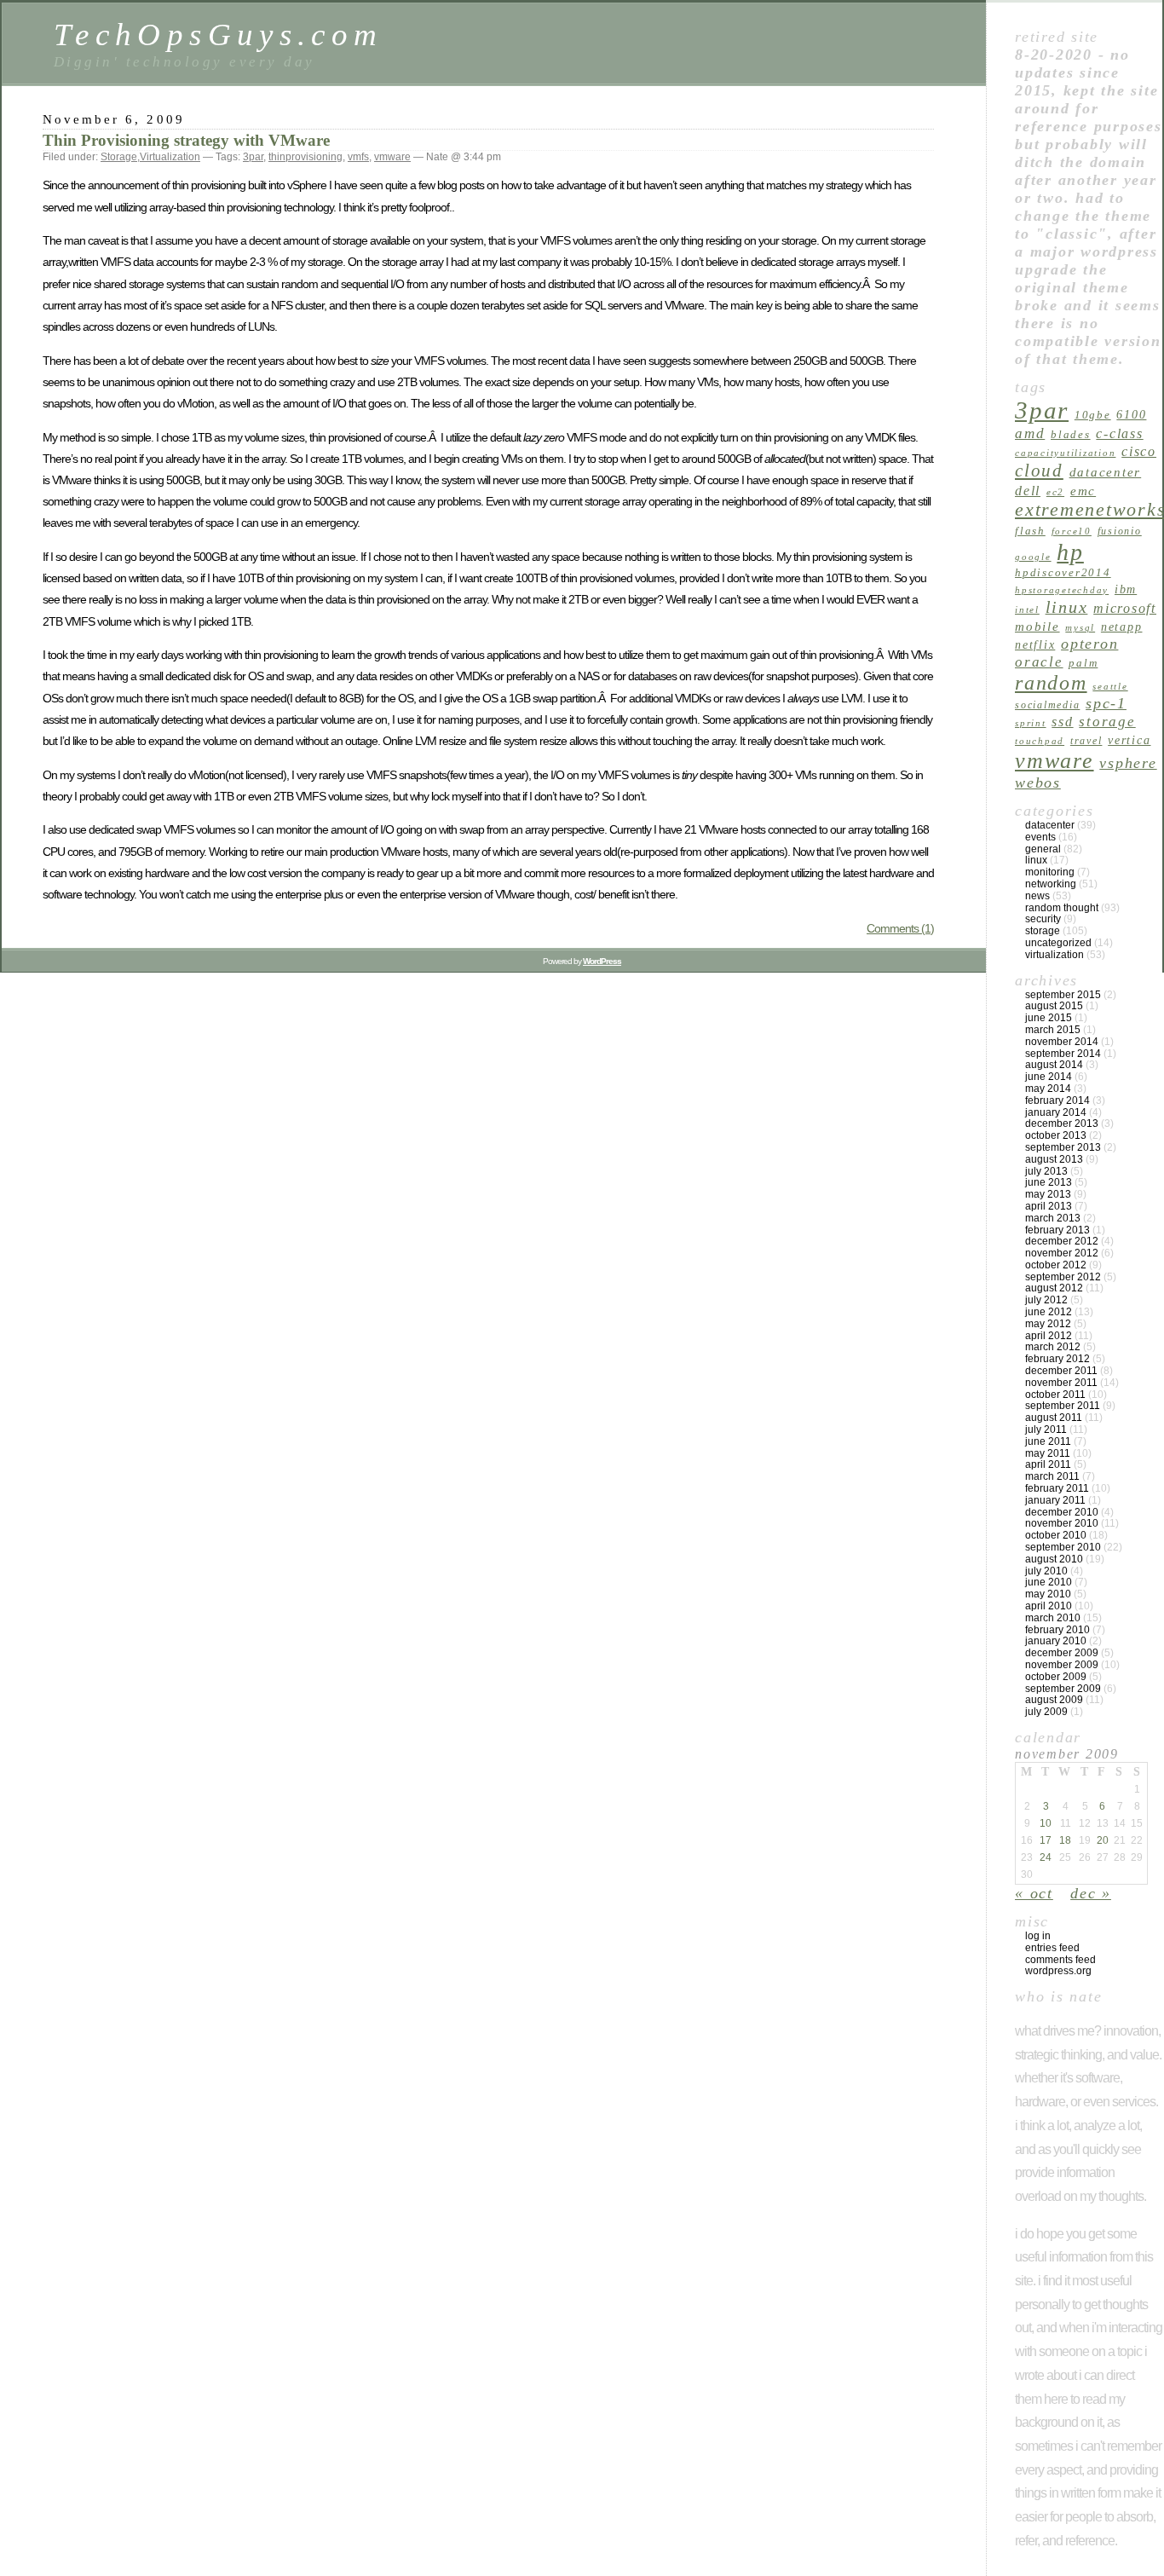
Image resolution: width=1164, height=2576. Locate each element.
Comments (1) (900, 928)
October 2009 (1056, 1677)
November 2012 (1062, 1253)
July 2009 (1046, 1712)
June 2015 (1049, 1018)
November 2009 (1062, 1665)
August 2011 (1054, 1418)
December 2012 (1062, 1241)
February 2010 (1057, 1630)
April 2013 (1049, 1206)
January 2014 (1056, 1112)
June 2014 (1049, 1077)
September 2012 (1063, 1277)
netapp (1122, 627)
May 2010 (1048, 1594)
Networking (1051, 884)
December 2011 (1061, 1371)
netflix (1035, 644)
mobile (1037, 626)
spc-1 (1106, 703)
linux (1067, 607)
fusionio (1120, 531)
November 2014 (1062, 1042)
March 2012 (1053, 1347)
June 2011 (1048, 1441)
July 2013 (1046, 1171)
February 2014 (1057, 1100)
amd (1030, 433)
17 (1046, 1840)
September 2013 (1063, 1147)
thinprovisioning (305, 157)
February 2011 (1057, 1488)
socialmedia (1047, 705)
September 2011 (1063, 1406)
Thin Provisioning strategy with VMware (186, 140)
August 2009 (1054, 1700)
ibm (1126, 589)
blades (1071, 434)
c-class (1119, 433)
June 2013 (1049, 1182)
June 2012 (1049, 1312)
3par (253, 157)
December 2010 (1062, 1512)
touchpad (1040, 741)
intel (1027, 610)
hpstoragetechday (1062, 590)
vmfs (358, 157)
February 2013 (1057, 1230)
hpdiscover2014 (1063, 572)
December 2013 (1062, 1123)
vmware (392, 157)
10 (1046, 1823)
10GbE (1093, 415)
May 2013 (1048, 1194)
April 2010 (1049, 1606)
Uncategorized (1058, 943)
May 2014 (1048, 1089)
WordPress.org (1058, 1971)
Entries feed (1052, 1948)
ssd (1062, 722)
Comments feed (1060, 1960)
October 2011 (1055, 1395)
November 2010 (1062, 1523)
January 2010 (1056, 1641)
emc (1083, 491)
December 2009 (1062, 1653)
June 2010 (1049, 1582)
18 (1065, 1840)
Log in (1038, 1936)
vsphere (1128, 763)
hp (1070, 552)
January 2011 (1055, 1500)
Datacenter (1050, 825)
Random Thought (1062, 908)
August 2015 (1054, 1006)
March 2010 (1053, 1618)
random (1051, 682)
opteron (1089, 644)
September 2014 (1063, 1054)
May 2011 (1048, 1453)
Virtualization (170, 157)
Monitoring (1050, 872)
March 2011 (1052, 1476)
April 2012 (1049, 1336)
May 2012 (1048, 1324)
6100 (1131, 414)
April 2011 (1048, 1464)
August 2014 (1054, 1065)
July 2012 (1046, 1300)
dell (1028, 491)
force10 (1072, 531)
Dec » (1091, 1893)
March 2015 (1053, 1030)
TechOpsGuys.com (218, 35)
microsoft (1125, 608)
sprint (1031, 723)
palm (1083, 663)
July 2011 (1046, 1430)
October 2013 (1056, 1135)
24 (1046, 1857)
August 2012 (1054, 1288)
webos (1038, 783)
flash (1030, 531)
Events (1040, 837)
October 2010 (1056, 1535)
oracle (1039, 662)
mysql (1080, 628)
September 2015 (1063, 995)
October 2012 (1056, 1265)
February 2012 (1057, 1359)
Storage (119, 157)
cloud (1039, 471)
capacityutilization (1065, 453)
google (1033, 557)
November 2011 (1061, 1383)
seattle (1110, 687)
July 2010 (1046, 1571)
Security (1043, 919)
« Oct (1034, 1893)
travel (1086, 741)
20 (1103, 1840)
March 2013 (1053, 1218)
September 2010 (1063, 1547)
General (1043, 849)
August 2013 (1054, 1159)
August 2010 (1054, 1559)
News (1037, 896)
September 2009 (1063, 1689)
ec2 (1055, 492)
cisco (1139, 451)
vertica (1129, 740)
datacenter (1106, 472)
